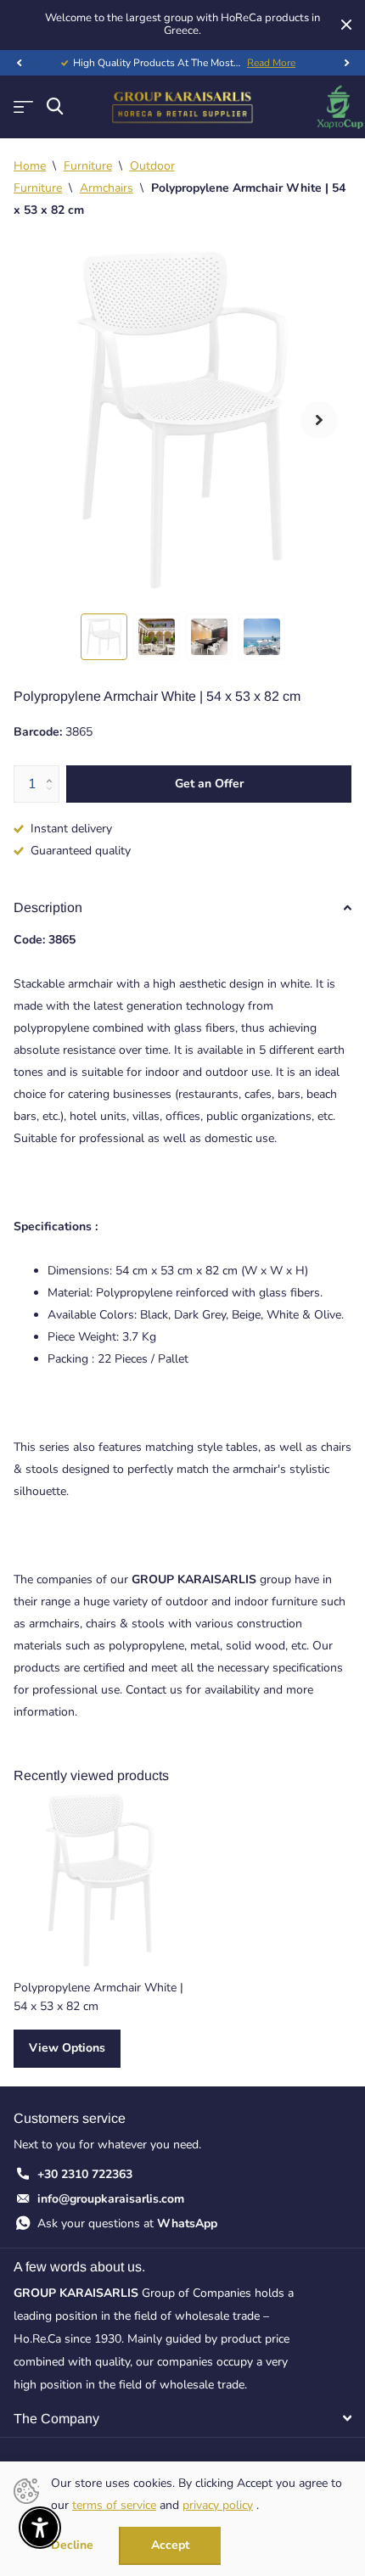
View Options (67, 2048)
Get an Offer (209, 784)
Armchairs (107, 188)
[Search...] (55, 106)
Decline (72, 2546)
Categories (23, 107)
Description (48, 907)
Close (346, 25)
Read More (271, 63)
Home (30, 166)
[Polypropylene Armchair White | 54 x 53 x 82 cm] (100, 1880)
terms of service (114, 2505)
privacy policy (218, 2505)
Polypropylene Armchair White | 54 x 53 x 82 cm (98, 1996)
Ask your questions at (127, 2223)
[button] (19, 63)
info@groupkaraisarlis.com (111, 2199)
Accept (170, 2545)
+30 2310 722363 (85, 2174)
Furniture (88, 166)
